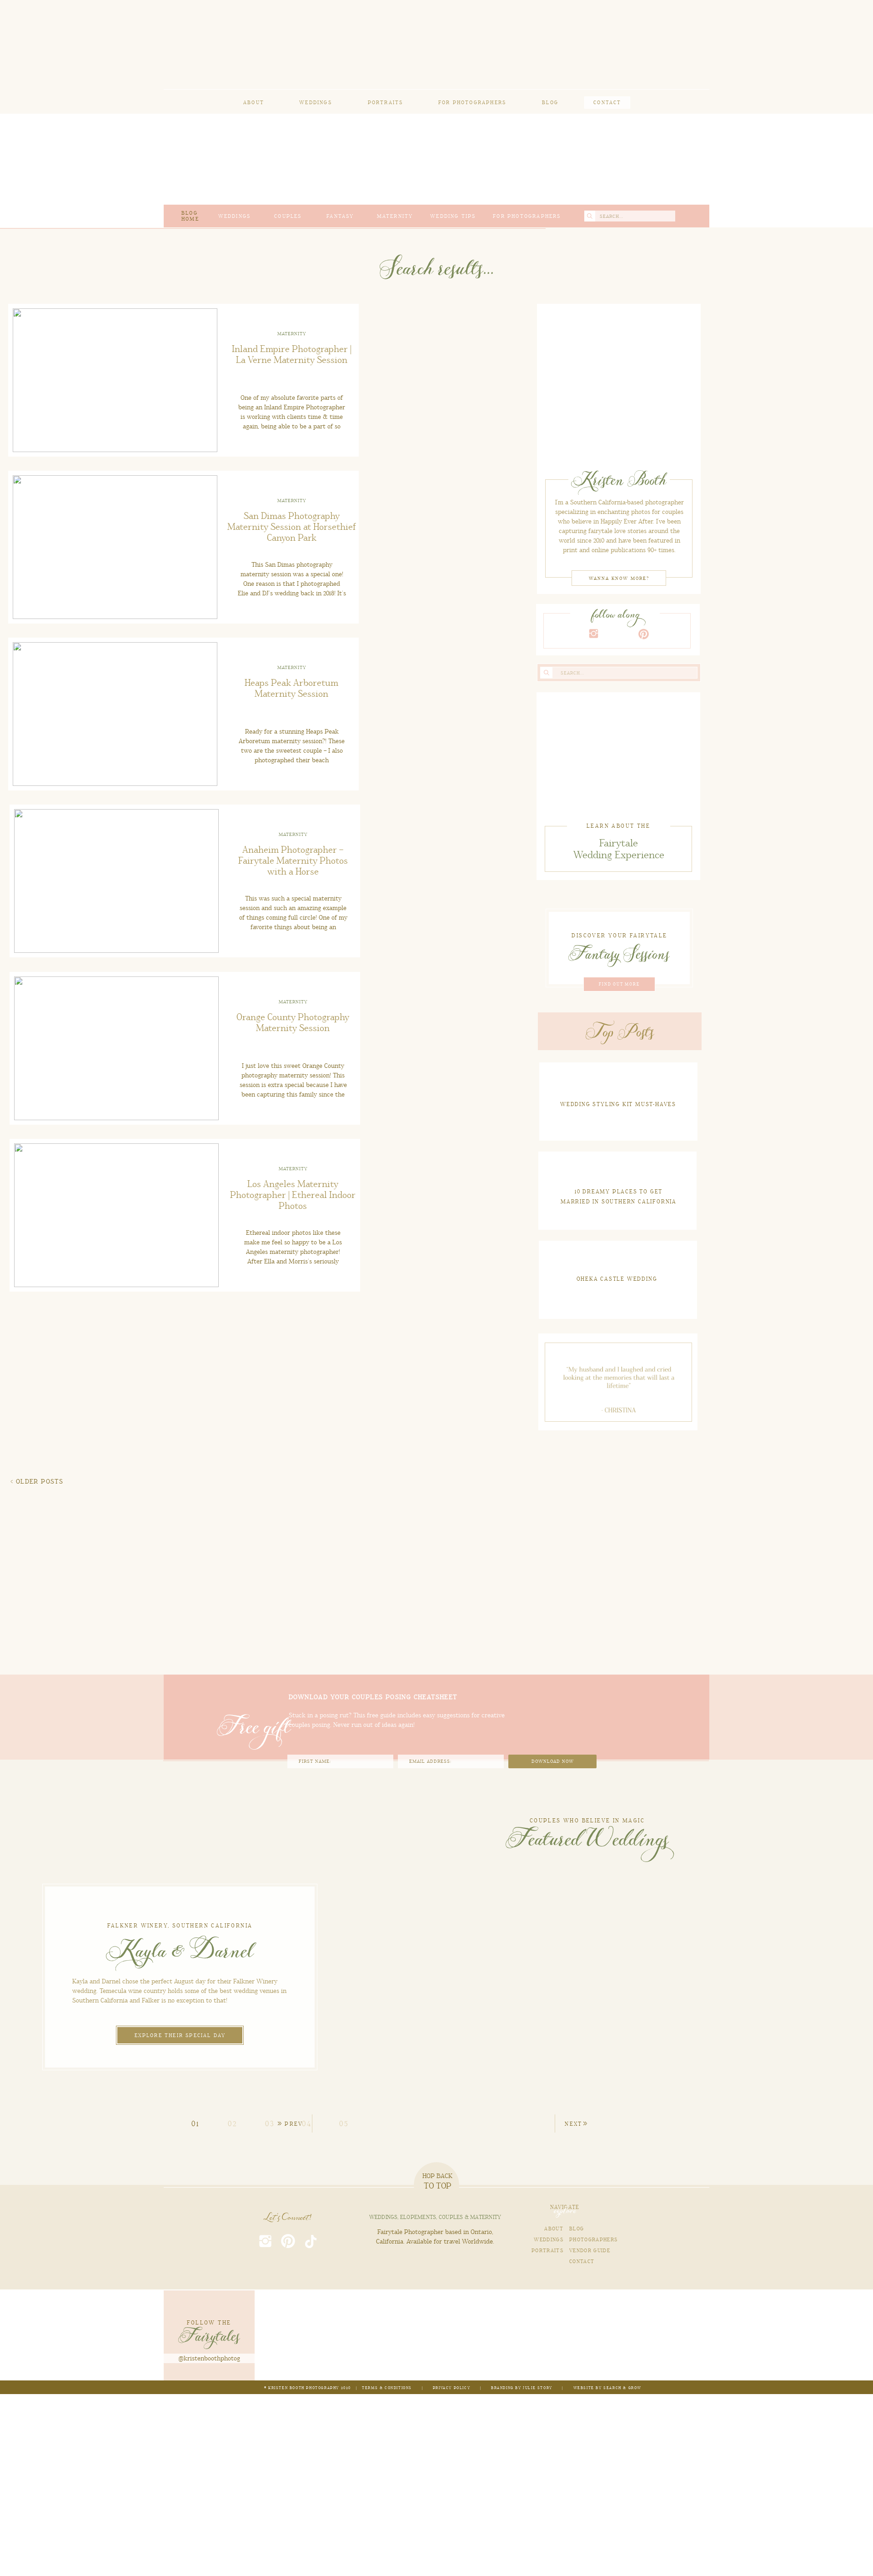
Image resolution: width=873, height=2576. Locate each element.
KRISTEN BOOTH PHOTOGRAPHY (304, 2388)
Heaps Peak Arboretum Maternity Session (291, 689)
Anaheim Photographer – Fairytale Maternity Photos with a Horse (293, 861)
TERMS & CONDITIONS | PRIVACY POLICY (417, 2388)
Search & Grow (622, 2388)
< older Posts (37, 1482)
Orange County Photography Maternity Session (293, 1023)
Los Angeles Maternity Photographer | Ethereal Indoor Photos (293, 1195)
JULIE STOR (536, 2388)
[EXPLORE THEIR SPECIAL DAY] (180, 2032)
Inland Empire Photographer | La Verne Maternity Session (292, 355)
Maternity (292, 334)
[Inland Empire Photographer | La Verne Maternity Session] (619, 385)
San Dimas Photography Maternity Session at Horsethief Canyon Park (292, 527)
